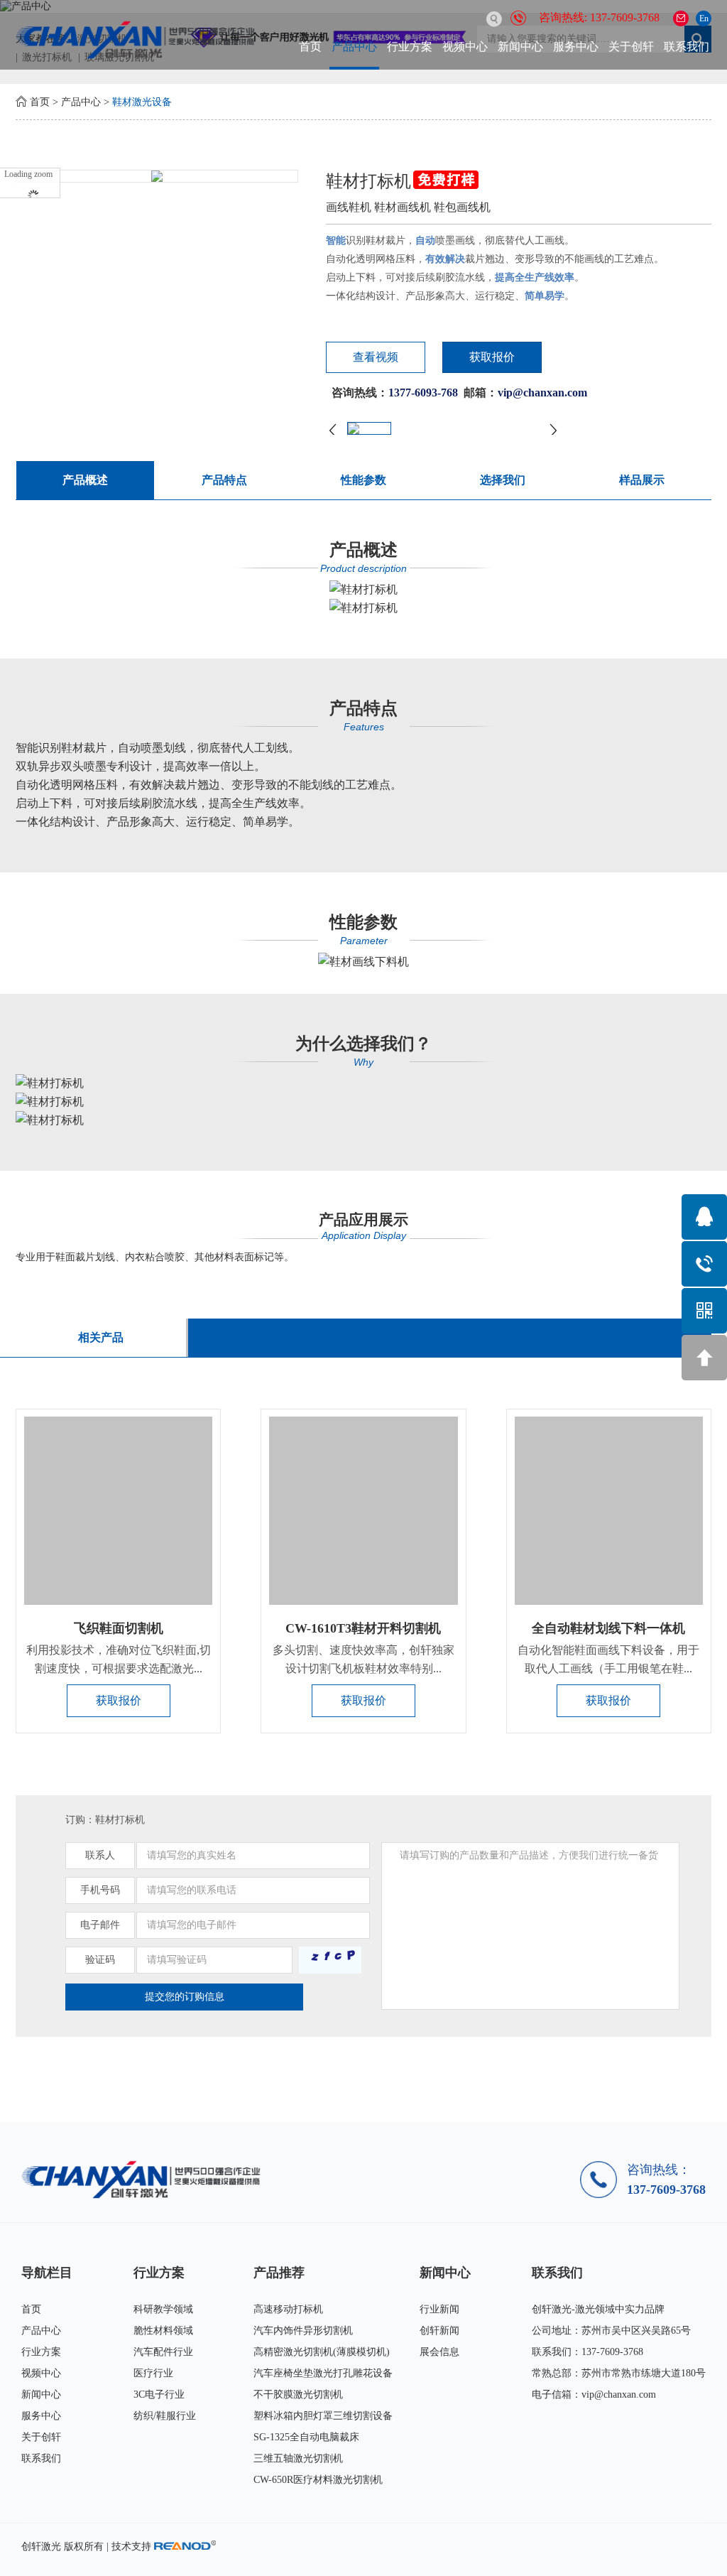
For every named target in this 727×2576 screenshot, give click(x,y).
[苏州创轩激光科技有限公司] (146, 2179)
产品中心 (354, 47)
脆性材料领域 (163, 2331)
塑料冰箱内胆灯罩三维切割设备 (323, 2416)
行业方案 (410, 47)
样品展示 (642, 480)
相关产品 (101, 1337)
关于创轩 (631, 47)
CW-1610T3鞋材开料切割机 (363, 1628)
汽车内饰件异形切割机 (303, 2331)
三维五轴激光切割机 (298, 2458)
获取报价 (492, 357)
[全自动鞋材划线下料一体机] (609, 1511)
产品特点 (224, 480)
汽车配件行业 (163, 2352)
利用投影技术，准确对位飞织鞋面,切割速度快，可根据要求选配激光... (119, 1659)
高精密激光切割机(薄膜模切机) (322, 2352)
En (704, 18)
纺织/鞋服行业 (165, 2416)
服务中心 (576, 47)
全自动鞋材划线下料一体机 (608, 1628)
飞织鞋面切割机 (119, 1628)
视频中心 (465, 47)
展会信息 (439, 2352)
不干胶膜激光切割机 (298, 2394)
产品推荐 (279, 2273)
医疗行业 (153, 2373)
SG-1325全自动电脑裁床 (306, 2437)
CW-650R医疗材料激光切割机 (318, 2480)
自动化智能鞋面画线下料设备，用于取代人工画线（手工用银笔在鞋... (608, 1659)
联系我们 (687, 47)
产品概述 (85, 480)
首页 (310, 47)
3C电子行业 (159, 2394)
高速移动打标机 (288, 2309)
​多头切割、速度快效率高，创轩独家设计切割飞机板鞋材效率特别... (363, 1659)
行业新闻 (439, 2309)
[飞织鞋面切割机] (118, 1511)
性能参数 (363, 480)
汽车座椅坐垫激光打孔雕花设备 (323, 2373)
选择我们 (503, 480)
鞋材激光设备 (142, 102)
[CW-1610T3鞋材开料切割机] (363, 1511)
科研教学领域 (163, 2309)
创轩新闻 (439, 2331)
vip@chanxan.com (619, 2394)
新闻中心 (520, 47)
